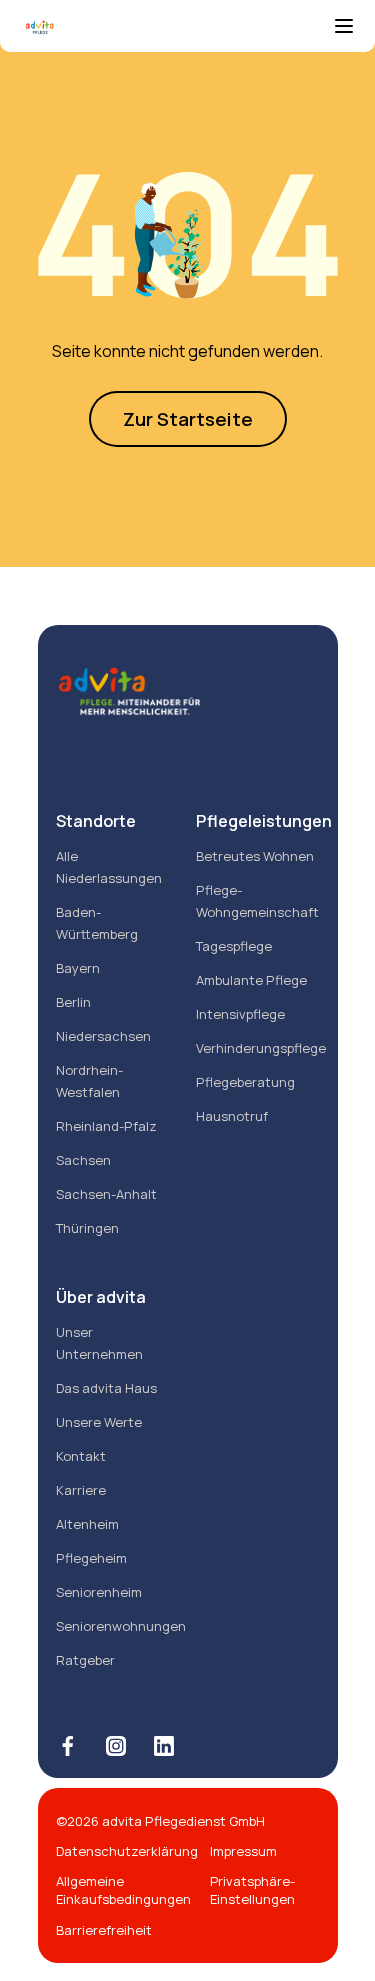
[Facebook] (68, 1746)
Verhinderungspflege (261, 1048)
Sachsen (83, 1160)
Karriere (81, 1490)
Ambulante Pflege (251, 980)
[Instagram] (116, 1746)
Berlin (73, 1002)
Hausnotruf (232, 1116)
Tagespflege (234, 946)
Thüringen (87, 1228)
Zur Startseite (188, 419)
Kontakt (81, 1456)
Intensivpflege (240, 1014)
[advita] (176, 28)
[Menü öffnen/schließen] (344, 28)
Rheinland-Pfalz (106, 1126)
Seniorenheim (99, 1592)
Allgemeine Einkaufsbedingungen (123, 1890)
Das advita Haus (106, 1388)
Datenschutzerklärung (127, 1851)
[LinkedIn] (164, 1746)
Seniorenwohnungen (121, 1626)
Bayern (78, 968)
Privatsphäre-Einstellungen (252, 1890)
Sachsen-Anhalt (106, 1194)
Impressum (243, 1851)
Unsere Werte (99, 1422)
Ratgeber (85, 1660)
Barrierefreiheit (104, 1930)
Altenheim (87, 1524)
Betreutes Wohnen (255, 856)
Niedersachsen (103, 1036)
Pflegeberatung (245, 1082)
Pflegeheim (91, 1558)
